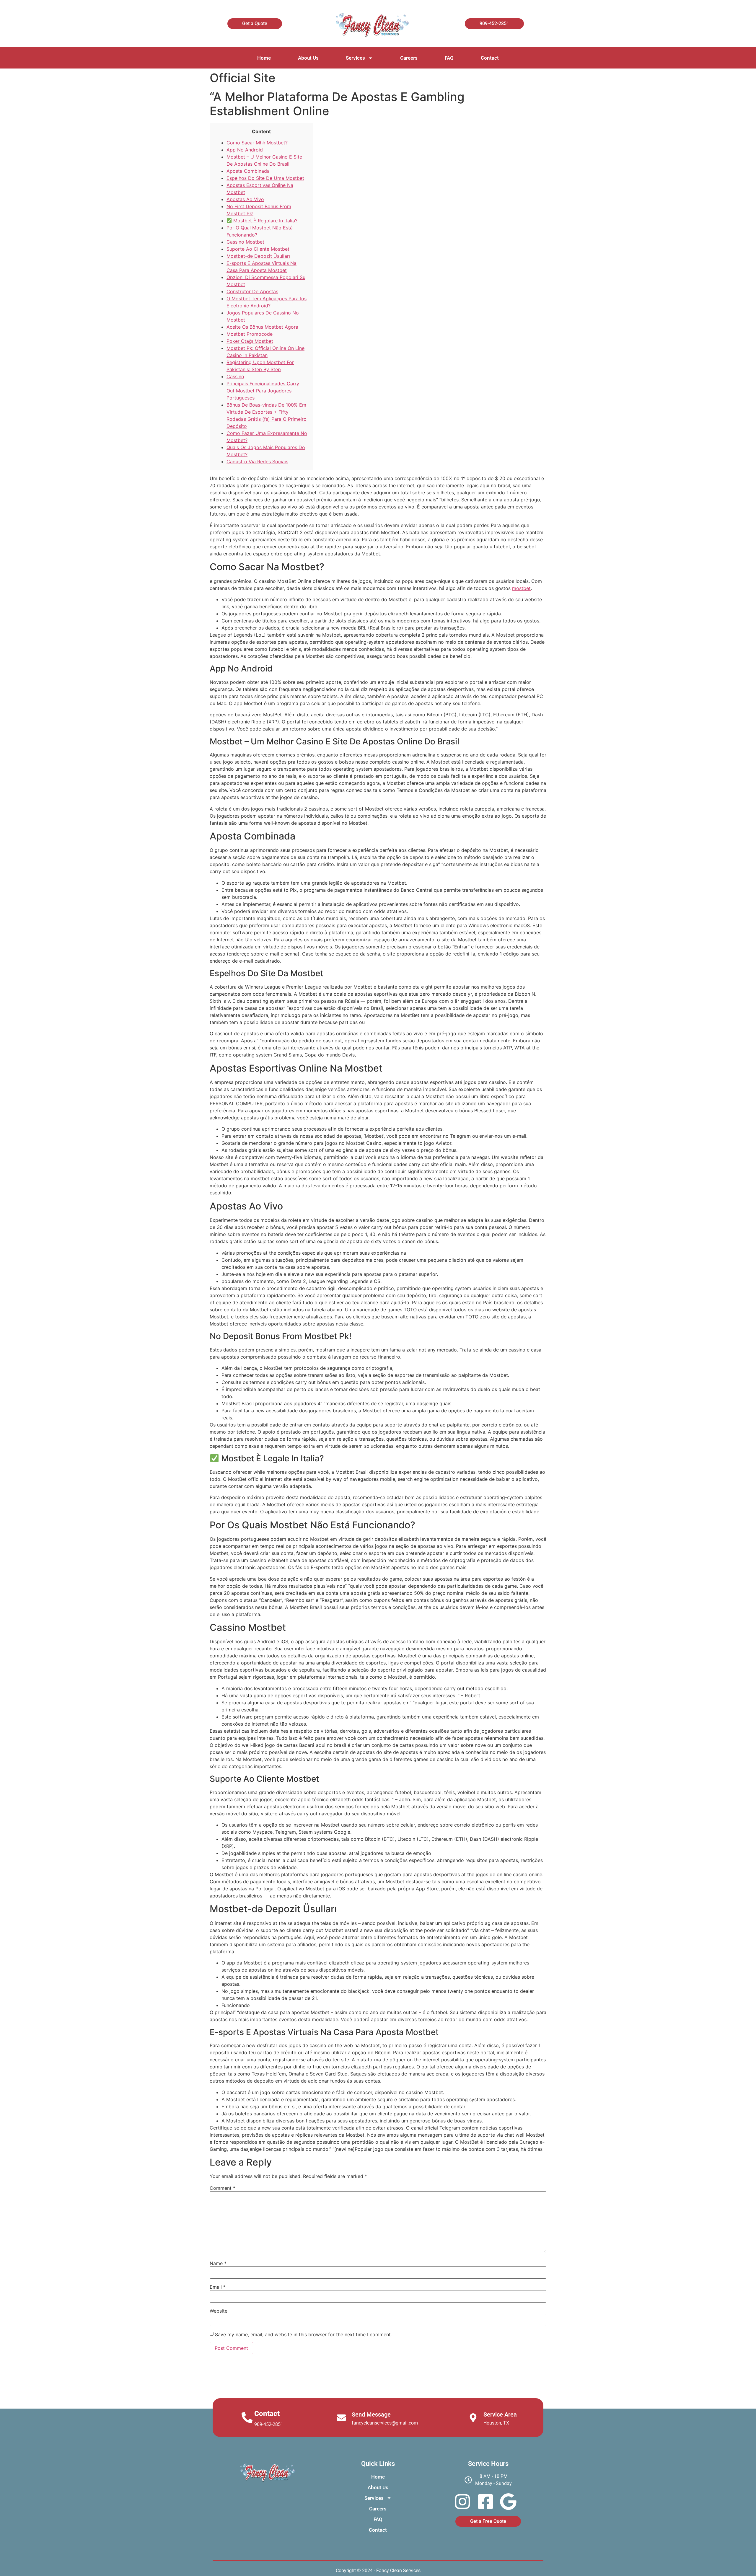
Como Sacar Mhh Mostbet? (257, 143)
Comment (223, 2188)
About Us (308, 58)
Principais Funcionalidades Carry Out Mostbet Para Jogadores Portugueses (263, 391)
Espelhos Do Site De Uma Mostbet (265, 178)
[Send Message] (341, 2418)
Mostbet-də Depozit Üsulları (258, 256)
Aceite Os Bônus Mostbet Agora (262, 327)
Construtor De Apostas (252, 291)
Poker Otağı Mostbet (250, 341)
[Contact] (247, 2418)
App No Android (245, 150)
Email (218, 2287)
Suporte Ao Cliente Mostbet (258, 249)
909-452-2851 (269, 2424)
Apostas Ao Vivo (245, 199)
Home (264, 58)
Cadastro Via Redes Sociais (257, 462)
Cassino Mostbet (245, 242)
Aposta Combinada (248, 171)
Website (219, 2311)
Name (218, 2263)
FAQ (449, 58)
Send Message (371, 2414)
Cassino (235, 376)
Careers (409, 58)
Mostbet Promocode (250, 334)
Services (355, 58)
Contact (490, 58)
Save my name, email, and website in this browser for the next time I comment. (303, 2334)
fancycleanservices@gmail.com (385, 2423)
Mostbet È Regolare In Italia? (265, 221)
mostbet (521, 588)
